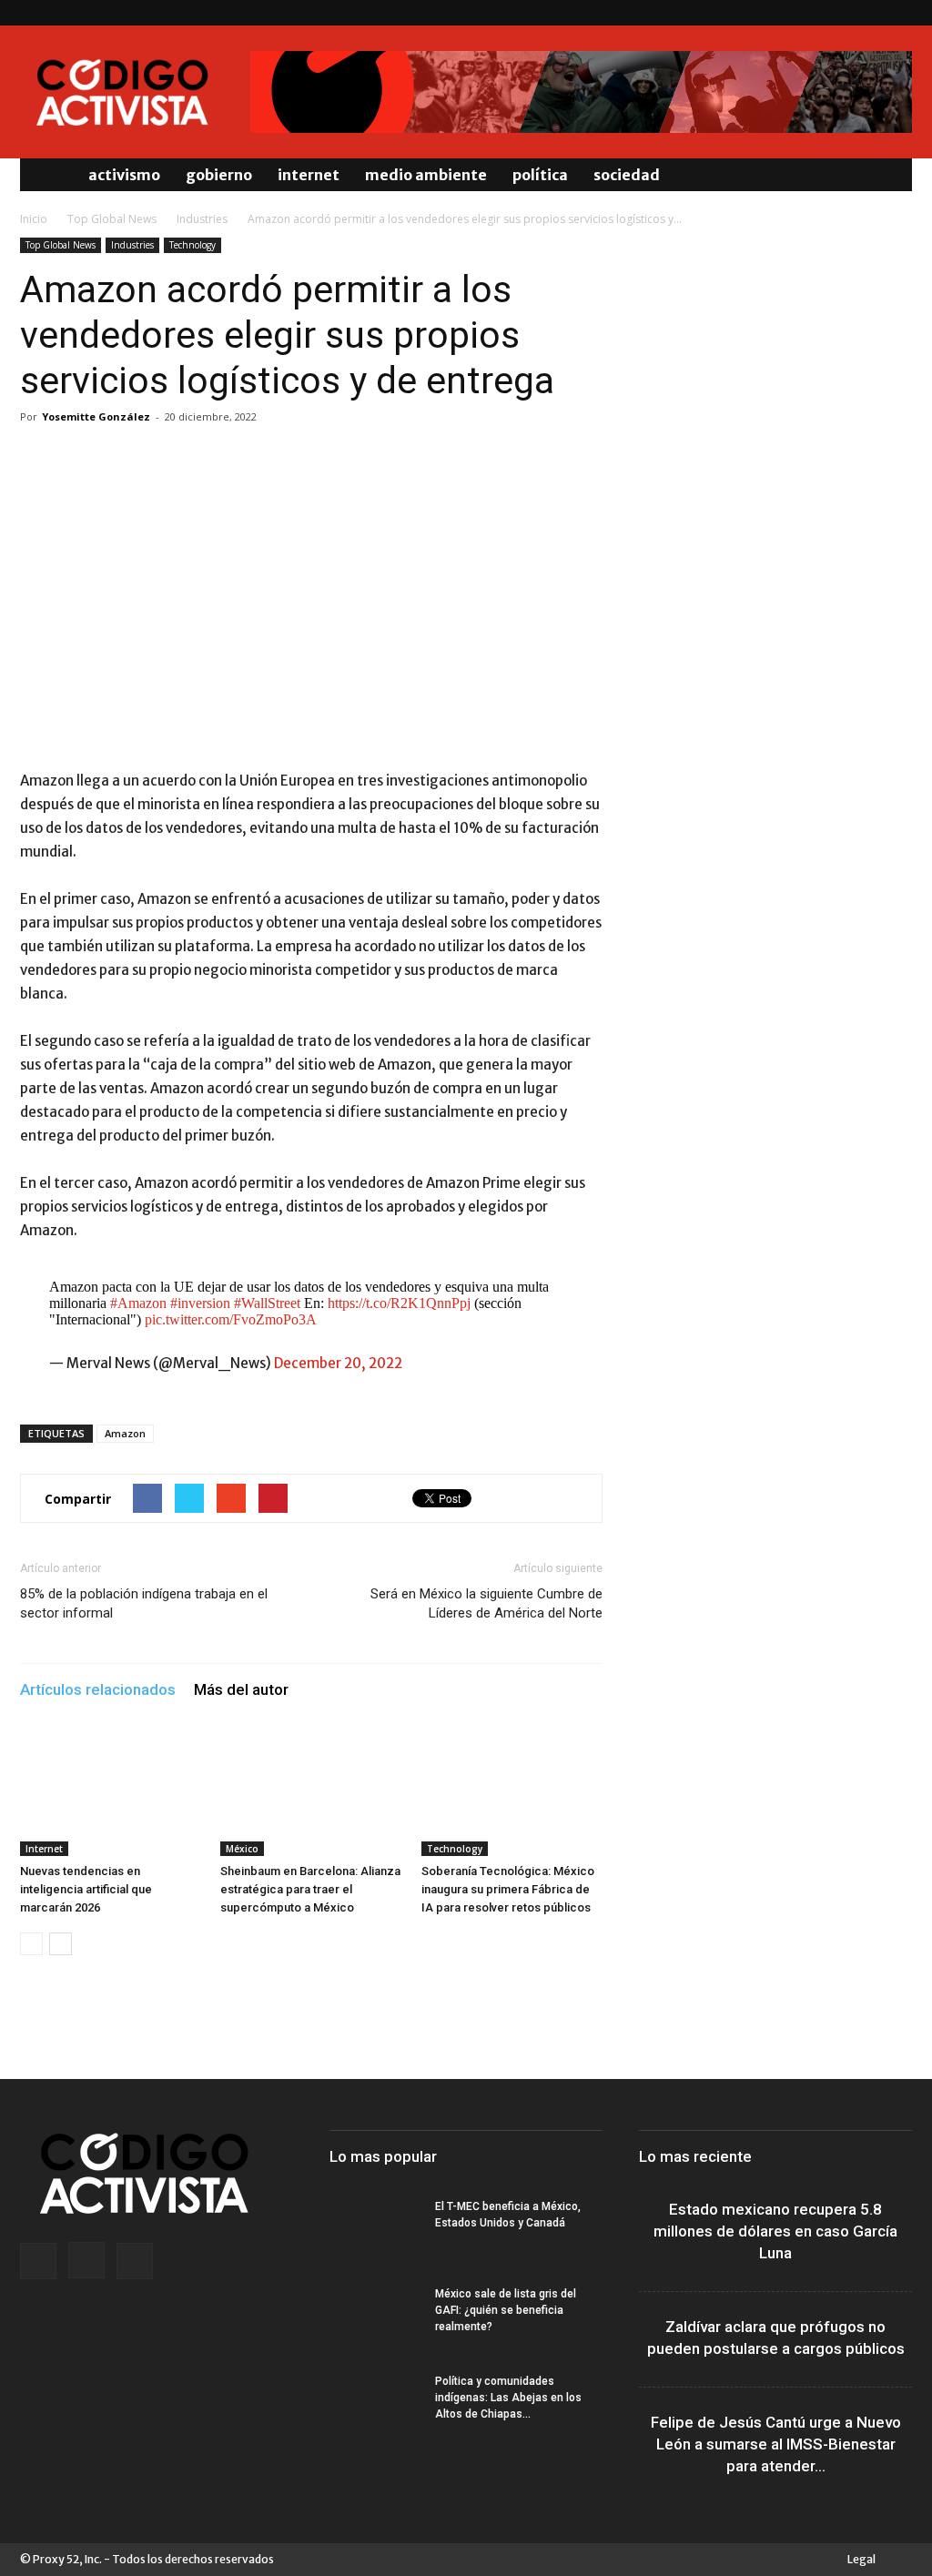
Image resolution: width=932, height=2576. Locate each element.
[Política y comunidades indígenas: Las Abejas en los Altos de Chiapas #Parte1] (375, 2405)
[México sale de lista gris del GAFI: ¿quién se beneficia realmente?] (375, 2317)
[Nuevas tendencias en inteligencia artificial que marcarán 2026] (111, 1794)
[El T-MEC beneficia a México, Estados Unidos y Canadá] (375, 2230)
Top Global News (112, 219)
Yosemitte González (96, 416)
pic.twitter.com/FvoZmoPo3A (231, 1319)
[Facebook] (838, 13)
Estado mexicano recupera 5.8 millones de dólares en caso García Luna (775, 2231)
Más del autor (241, 1689)
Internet (309, 175)
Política (540, 175)
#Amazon (138, 1303)
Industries (202, 219)
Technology (192, 245)
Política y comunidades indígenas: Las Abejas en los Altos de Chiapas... (508, 2398)
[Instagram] (868, 13)
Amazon (125, 1433)
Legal (861, 2559)
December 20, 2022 (338, 1363)
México (242, 1849)
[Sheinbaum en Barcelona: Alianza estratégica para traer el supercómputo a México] (311, 1794)
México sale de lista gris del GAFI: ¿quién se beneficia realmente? (506, 2310)
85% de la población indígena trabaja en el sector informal (144, 1603)
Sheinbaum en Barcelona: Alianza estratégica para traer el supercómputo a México (310, 1889)
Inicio (34, 219)
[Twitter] (898, 13)
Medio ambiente (426, 175)
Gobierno (219, 175)
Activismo (124, 175)
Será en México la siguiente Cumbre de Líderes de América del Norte (486, 1603)
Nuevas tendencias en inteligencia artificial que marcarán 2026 (86, 1889)
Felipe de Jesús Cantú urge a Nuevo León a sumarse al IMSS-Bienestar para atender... (776, 2444)
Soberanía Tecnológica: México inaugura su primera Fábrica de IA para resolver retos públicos (508, 1889)
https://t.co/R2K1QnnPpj (399, 1303)
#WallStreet (267, 1303)
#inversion (200, 1303)
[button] (890, 175)
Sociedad (627, 175)
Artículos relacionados (98, 1689)
